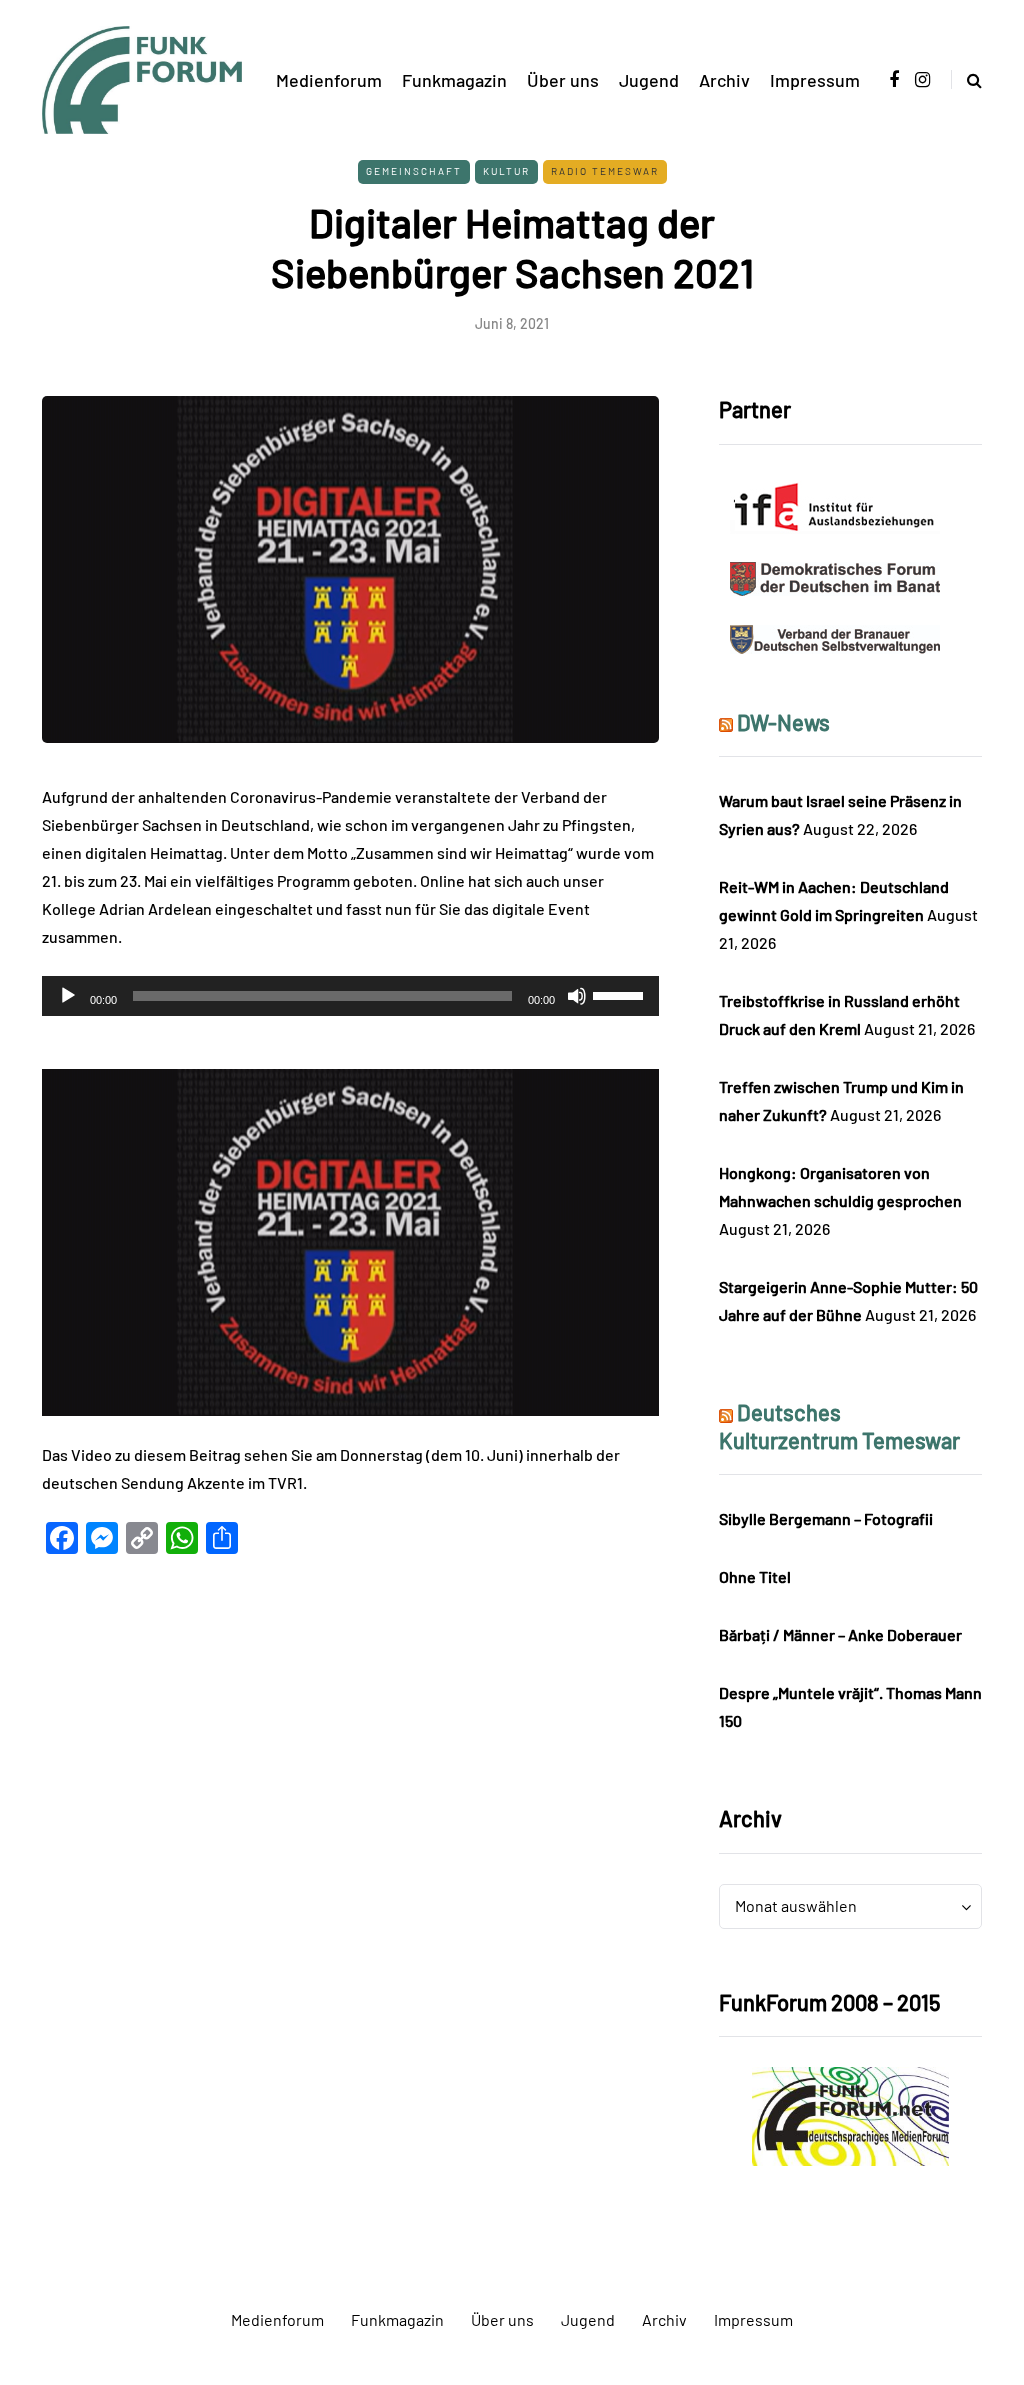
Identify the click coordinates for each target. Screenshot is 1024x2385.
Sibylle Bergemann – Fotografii (826, 1518)
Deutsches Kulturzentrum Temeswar (839, 1426)
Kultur (506, 171)
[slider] (621, 994)
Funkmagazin (454, 80)
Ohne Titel (755, 1576)
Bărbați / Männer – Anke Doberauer (840, 1634)
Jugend (649, 80)
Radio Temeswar (605, 171)
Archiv (724, 80)
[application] (350, 996)
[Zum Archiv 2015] (850, 2114)
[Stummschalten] (577, 996)
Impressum (815, 80)
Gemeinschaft (414, 171)
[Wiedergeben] (68, 996)
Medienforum (329, 80)
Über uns (563, 80)
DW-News (783, 722)
